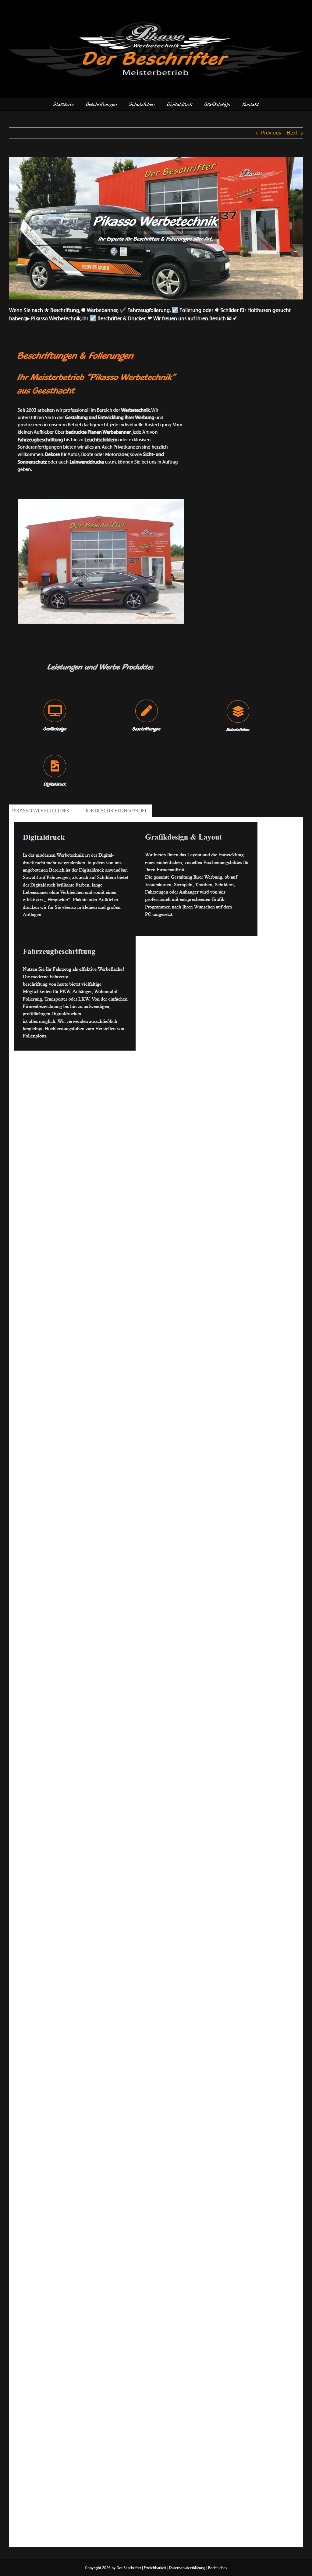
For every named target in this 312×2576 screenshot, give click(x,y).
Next (292, 133)
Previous (271, 133)
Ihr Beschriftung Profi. (117, 811)
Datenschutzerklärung (187, 2568)
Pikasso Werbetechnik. (42, 811)
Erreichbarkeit (155, 2568)
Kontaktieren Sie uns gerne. (45, 1061)
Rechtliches (218, 2568)
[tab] (42, 811)
